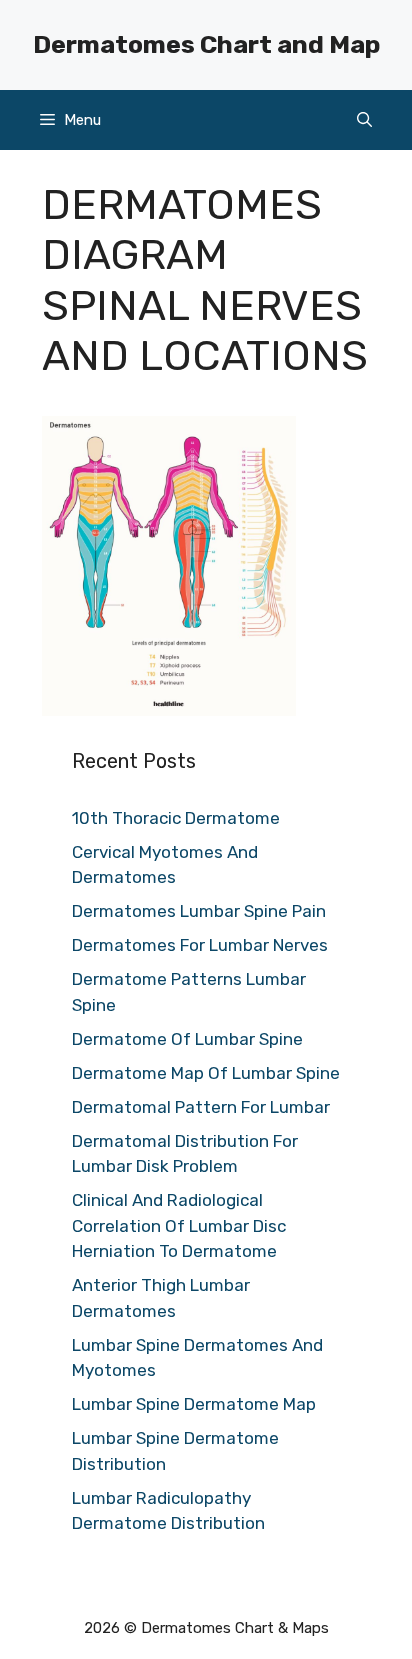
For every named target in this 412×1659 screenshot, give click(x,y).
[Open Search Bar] (364, 120)
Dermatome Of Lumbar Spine (187, 1039)
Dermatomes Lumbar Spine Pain (199, 911)
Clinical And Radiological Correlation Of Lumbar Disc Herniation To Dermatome (179, 1225)
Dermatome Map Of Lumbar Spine (206, 1073)
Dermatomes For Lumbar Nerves (200, 945)
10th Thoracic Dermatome (176, 818)
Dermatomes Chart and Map (206, 44)
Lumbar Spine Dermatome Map (194, 1404)
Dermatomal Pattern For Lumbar (201, 1107)
